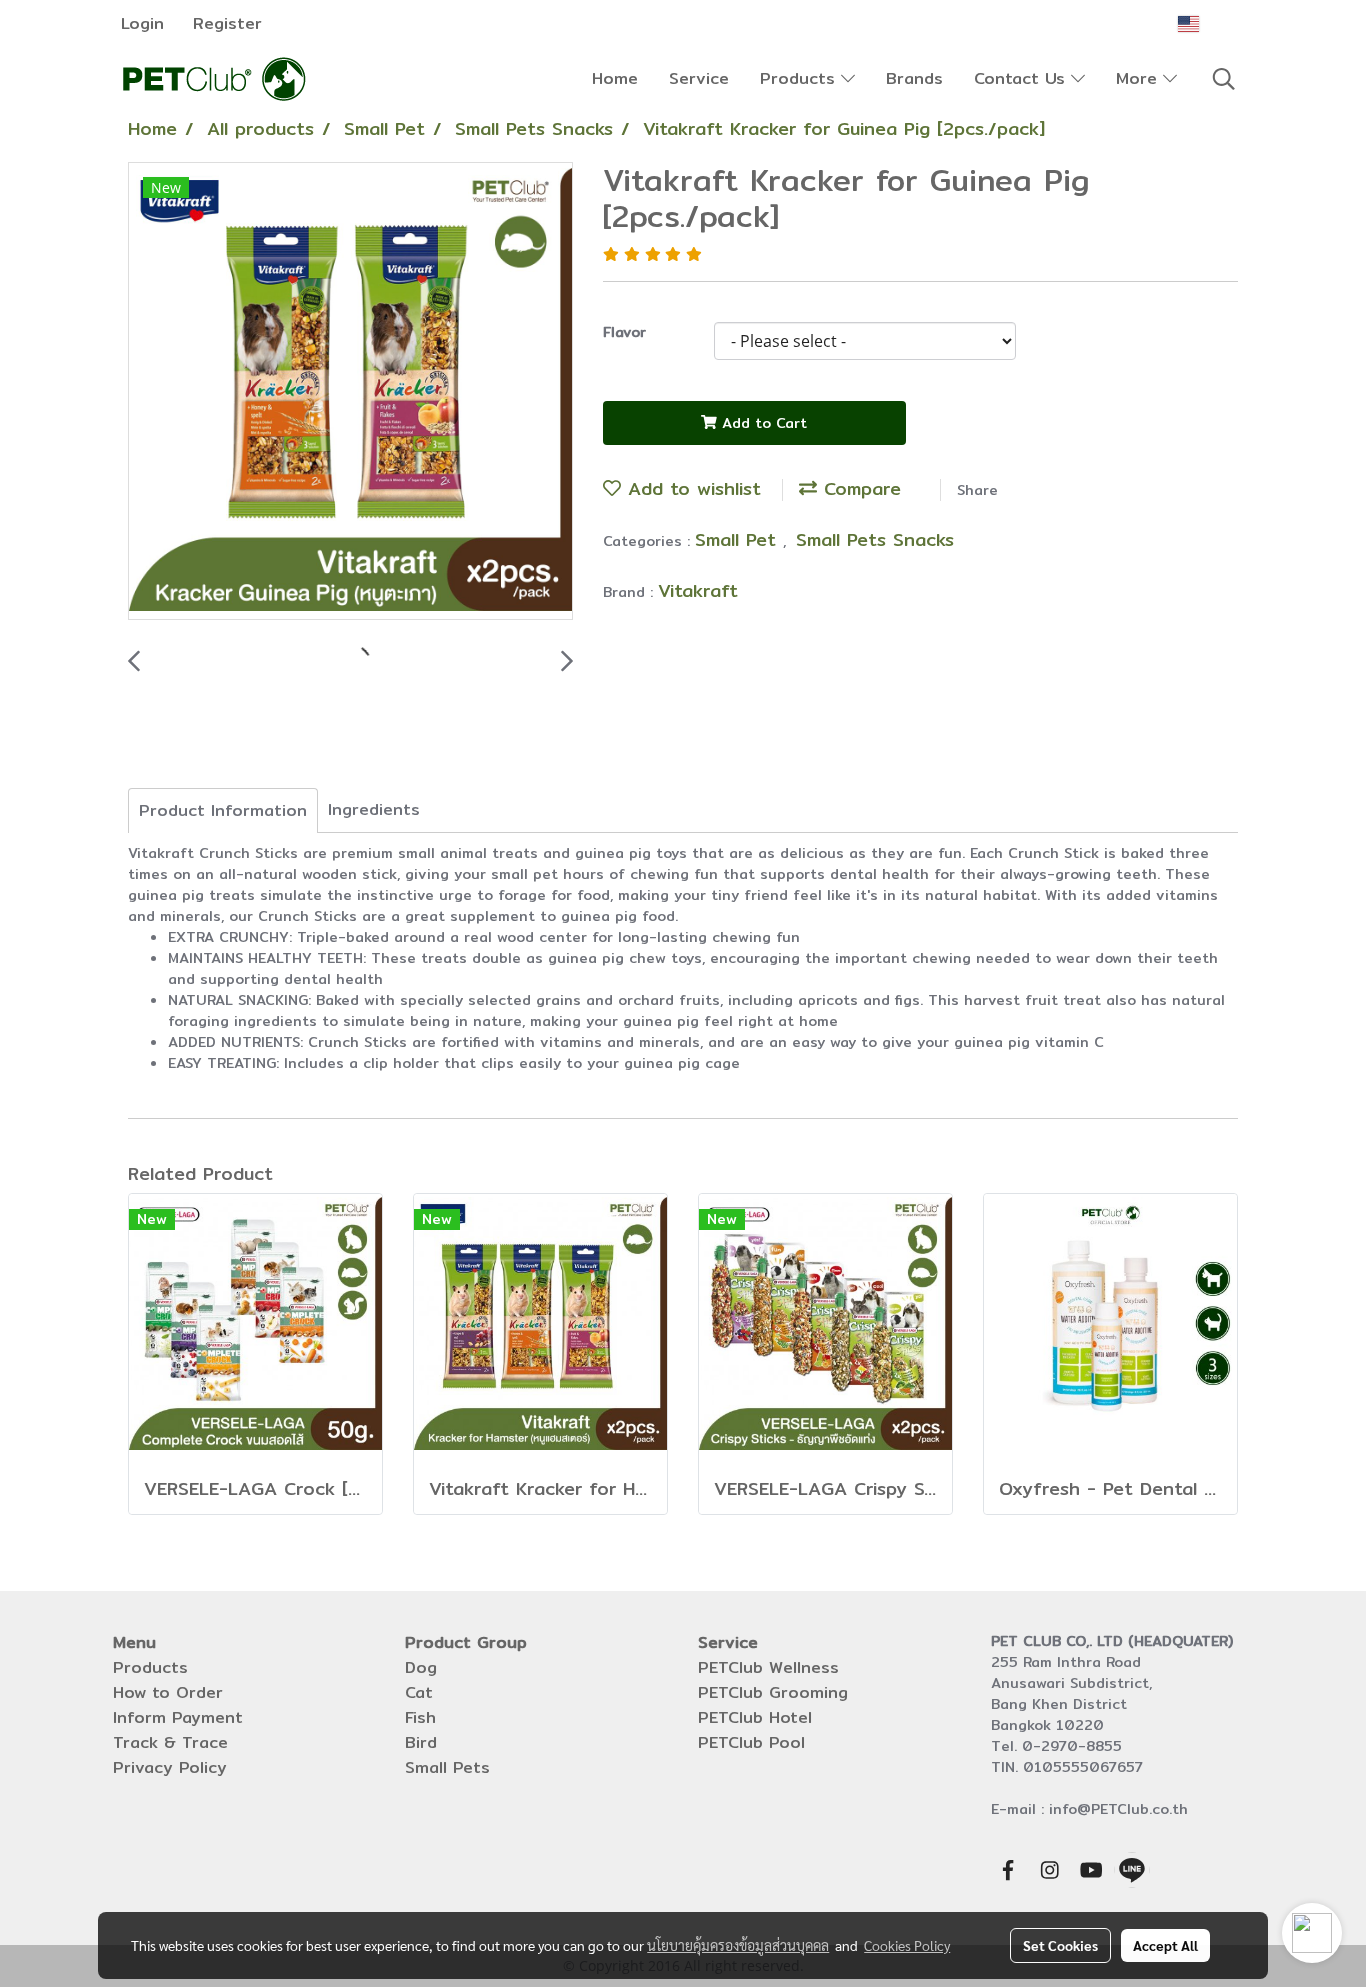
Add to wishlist (691, 488)
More (1139, 78)
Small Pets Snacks (875, 539)
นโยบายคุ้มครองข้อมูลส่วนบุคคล (738, 1945)
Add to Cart (762, 423)
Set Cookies (1060, 1945)
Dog (421, 1667)
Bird (421, 1742)
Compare (859, 488)
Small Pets (447, 1767)
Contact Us (1022, 78)
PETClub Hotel (755, 1717)
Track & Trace (170, 1742)
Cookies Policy (907, 1945)
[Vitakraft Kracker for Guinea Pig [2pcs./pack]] (350, 392)
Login (142, 23)
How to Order (168, 1692)
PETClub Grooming (773, 1692)
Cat (419, 1692)
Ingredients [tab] (374, 809)
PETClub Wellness (768, 1667)
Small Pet (739, 539)
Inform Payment (178, 1717)
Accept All (1165, 1945)
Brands (914, 78)
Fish (420, 1717)
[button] (1224, 79)
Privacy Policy (170, 1767)
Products (800, 78)
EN (1215, 23)
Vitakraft (698, 590)
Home (615, 78)
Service (699, 78)
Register (227, 23)
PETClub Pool (751, 1742)
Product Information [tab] (223, 810)
